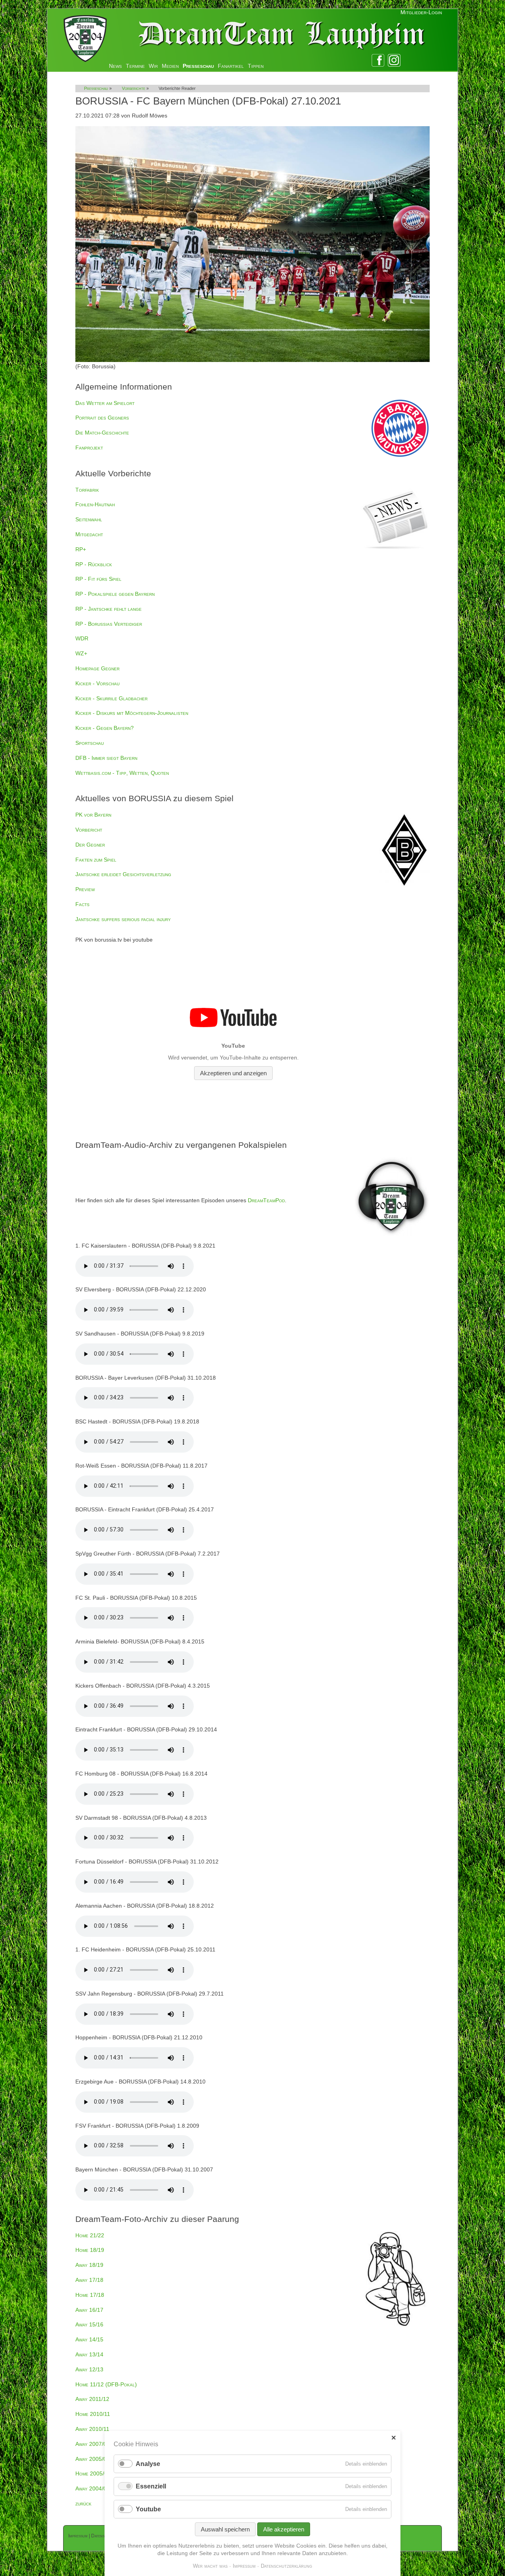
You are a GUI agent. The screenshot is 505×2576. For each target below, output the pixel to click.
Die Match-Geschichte (102, 433)
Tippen (256, 66)
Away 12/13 (89, 2369)
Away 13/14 (89, 2354)
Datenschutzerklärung (286, 2566)
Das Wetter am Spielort (105, 403)
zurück (83, 2503)
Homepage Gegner (97, 668)
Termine (135, 66)
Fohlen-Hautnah (95, 504)
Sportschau (90, 743)
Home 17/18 (90, 2295)
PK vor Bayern (93, 815)
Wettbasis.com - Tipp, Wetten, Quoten (122, 773)
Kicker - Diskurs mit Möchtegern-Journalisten (132, 713)
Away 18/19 (89, 2265)
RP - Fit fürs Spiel (98, 579)
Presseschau (198, 66)
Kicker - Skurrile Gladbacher (111, 698)
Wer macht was (210, 2566)
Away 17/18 (89, 2280)
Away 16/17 (89, 2310)
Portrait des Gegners (102, 418)
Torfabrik (87, 490)
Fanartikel (231, 66)
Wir (153, 66)
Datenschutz (103, 2536)
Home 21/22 (90, 2235)
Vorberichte (134, 88)
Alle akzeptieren (284, 2529)
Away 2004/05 (93, 2488)
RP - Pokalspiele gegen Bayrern (115, 594)
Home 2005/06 (93, 2473)
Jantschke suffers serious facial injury (123, 919)
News (115, 66)
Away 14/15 (89, 2339)
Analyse (148, 2464)
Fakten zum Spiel (96, 860)
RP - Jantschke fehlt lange (108, 609)
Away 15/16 (89, 2324)
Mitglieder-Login (421, 12)
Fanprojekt (89, 448)
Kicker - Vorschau (97, 683)
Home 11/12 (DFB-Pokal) (106, 2384)
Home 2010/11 (93, 2414)
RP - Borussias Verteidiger (109, 624)
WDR (82, 638)
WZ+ (81, 653)
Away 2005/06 (93, 2459)
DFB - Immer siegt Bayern (106, 758)
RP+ (81, 549)
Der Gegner (90, 845)
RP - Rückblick (94, 564)
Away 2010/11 (92, 2429)
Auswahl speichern (225, 2529)
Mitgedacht (89, 534)
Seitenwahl (89, 519)
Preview (85, 889)
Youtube (148, 2509)
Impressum (78, 2536)
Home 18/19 (90, 2250)
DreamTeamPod (266, 1200)
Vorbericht (89, 830)
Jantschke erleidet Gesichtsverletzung (123, 874)
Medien (170, 66)
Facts (82, 904)
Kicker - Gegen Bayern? (105, 728)
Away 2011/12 (92, 2399)
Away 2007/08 (93, 2444)
